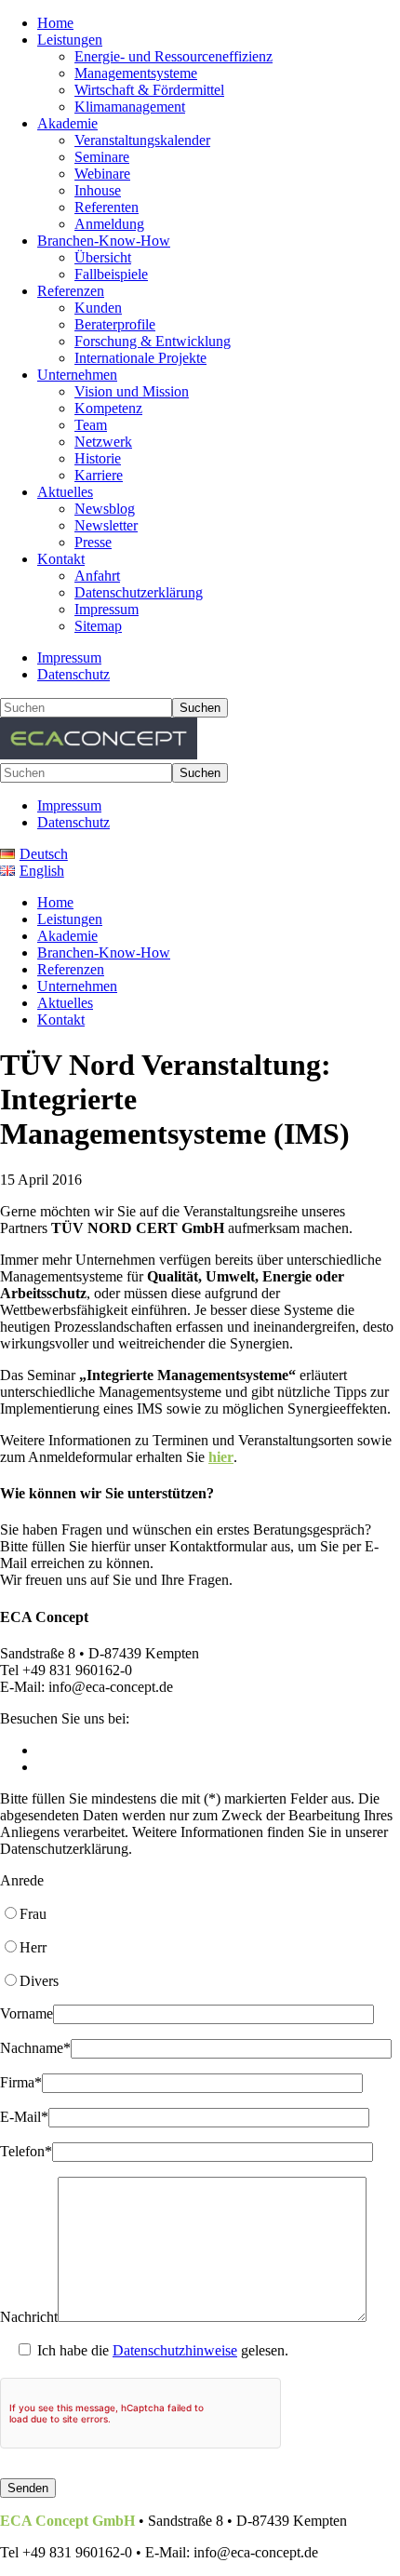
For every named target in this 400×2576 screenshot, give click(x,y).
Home (55, 23)
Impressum (107, 609)
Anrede (22, 1880)
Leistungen (70, 40)
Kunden (98, 308)
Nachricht (29, 2317)
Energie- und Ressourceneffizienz (173, 56)
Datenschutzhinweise (175, 2350)
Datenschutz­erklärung (139, 592)
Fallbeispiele (111, 274)
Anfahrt (97, 576)
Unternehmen (77, 375)
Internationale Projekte (140, 358)
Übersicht (103, 257)
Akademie (67, 123)
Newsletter (106, 525)
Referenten (107, 207)
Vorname (27, 2013)
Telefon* (26, 2151)
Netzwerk (103, 442)
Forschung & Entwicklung (153, 341)
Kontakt (61, 559)
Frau (33, 1914)
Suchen (200, 708)
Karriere (99, 475)
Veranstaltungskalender (142, 140)
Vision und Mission (132, 391)
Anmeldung (109, 224)
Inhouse (98, 190)
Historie (98, 458)
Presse (93, 542)
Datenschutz (73, 674)
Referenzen (71, 291)
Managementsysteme (136, 73)
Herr (33, 1947)
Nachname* (35, 2048)
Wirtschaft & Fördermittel (149, 90)
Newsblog (105, 509)
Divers (39, 1981)
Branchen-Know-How (104, 241)
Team (91, 425)
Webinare (102, 174)
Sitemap (98, 626)
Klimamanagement (130, 107)
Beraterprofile (115, 324)
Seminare (102, 157)
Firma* (21, 2082)
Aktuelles (65, 492)
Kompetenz (108, 408)
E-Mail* (24, 2117)
